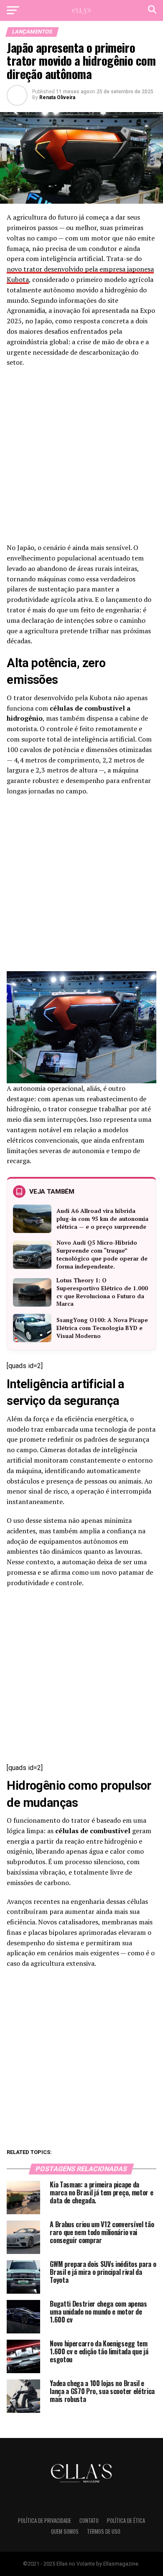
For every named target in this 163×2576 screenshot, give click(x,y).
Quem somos (65, 2531)
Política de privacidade (45, 2521)
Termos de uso (104, 2531)
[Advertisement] (81, 458)
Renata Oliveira (57, 97)
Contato (89, 2521)
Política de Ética (126, 2521)
